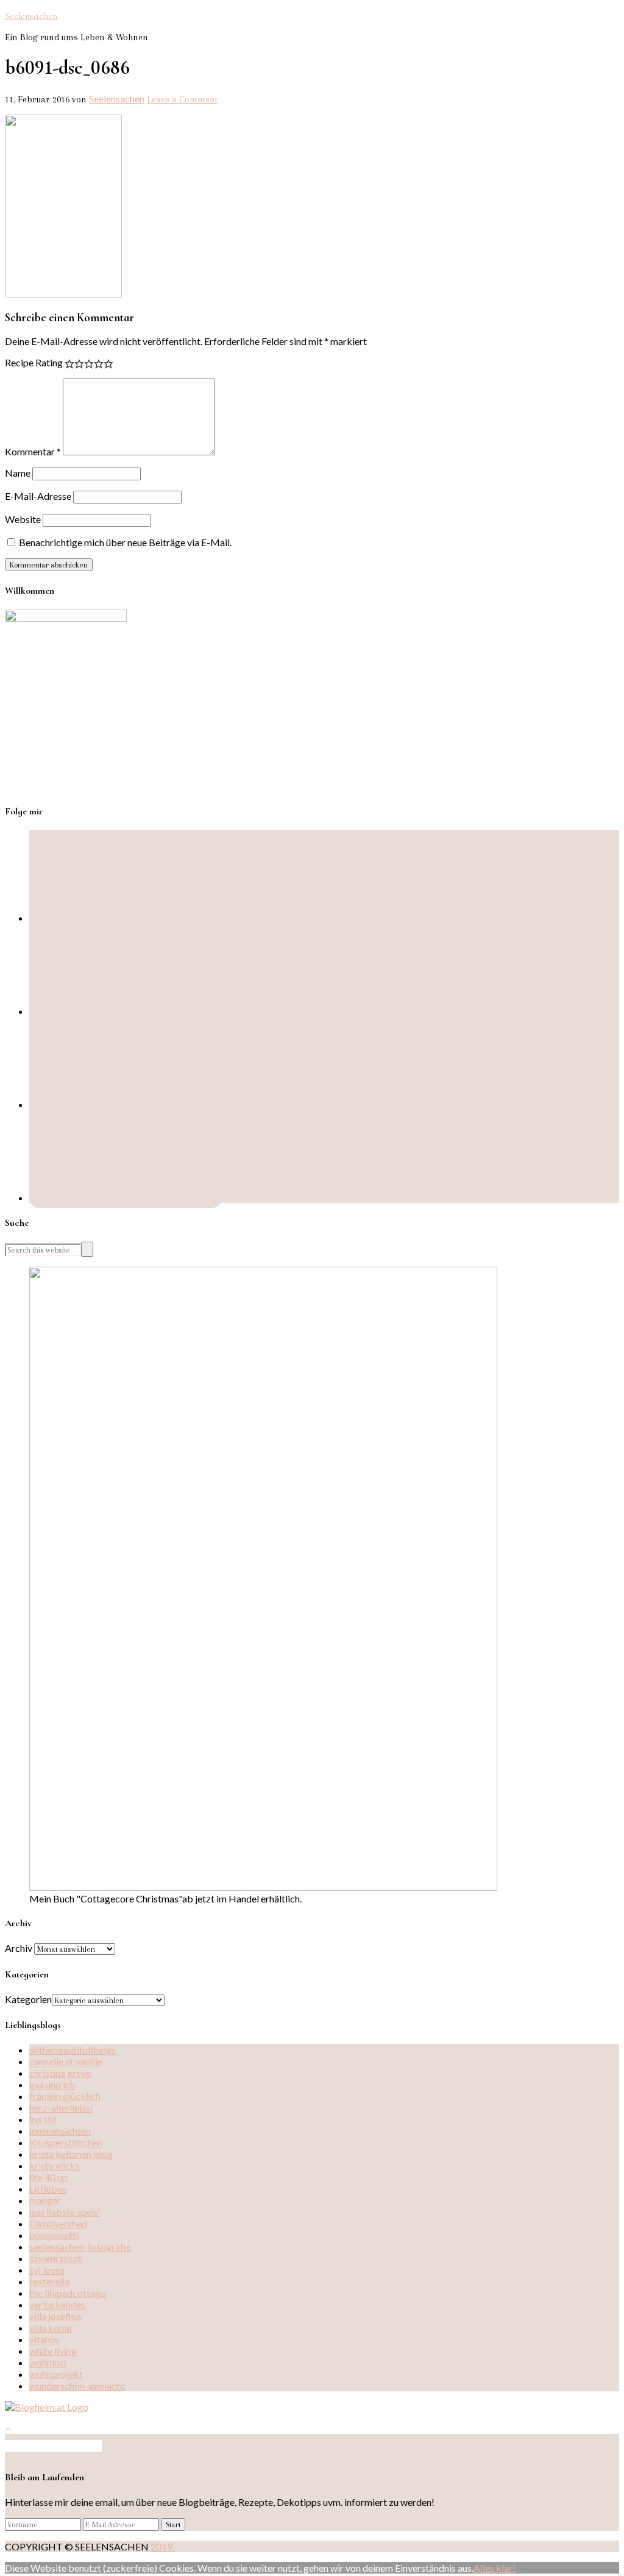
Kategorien (28, 1999)
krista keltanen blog (71, 2154)
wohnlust (48, 2362)
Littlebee (48, 2189)
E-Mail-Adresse (38, 496)
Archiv (19, 1948)
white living (53, 2351)
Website (23, 519)
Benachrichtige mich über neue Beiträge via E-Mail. (125, 542)
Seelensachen (31, 16)
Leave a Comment (182, 99)
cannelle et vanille (66, 2061)
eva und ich (52, 2084)
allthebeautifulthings (73, 2050)
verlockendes (57, 2304)
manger (45, 2200)
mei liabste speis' (65, 2212)
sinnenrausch (56, 2258)
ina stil (43, 2119)
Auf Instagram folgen (58, 2446)
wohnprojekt (56, 2374)
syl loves (47, 2270)
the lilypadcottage (67, 2293)
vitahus (44, 2339)
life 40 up (48, 2177)
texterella (49, 2281)
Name (18, 473)
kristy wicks (55, 2165)
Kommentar (33, 451)
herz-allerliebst (61, 2108)
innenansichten (60, 2131)
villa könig (51, 2328)
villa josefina (55, 2316)
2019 (162, 2546)
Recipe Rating (34, 362)
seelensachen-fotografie (80, 2247)
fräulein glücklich (65, 2096)
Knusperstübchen (66, 2142)
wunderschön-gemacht (77, 2386)
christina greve (60, 2073)
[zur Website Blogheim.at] (47, 2407)
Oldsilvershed (58, 2223)
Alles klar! (495, 2568)
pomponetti (54, 2235)
